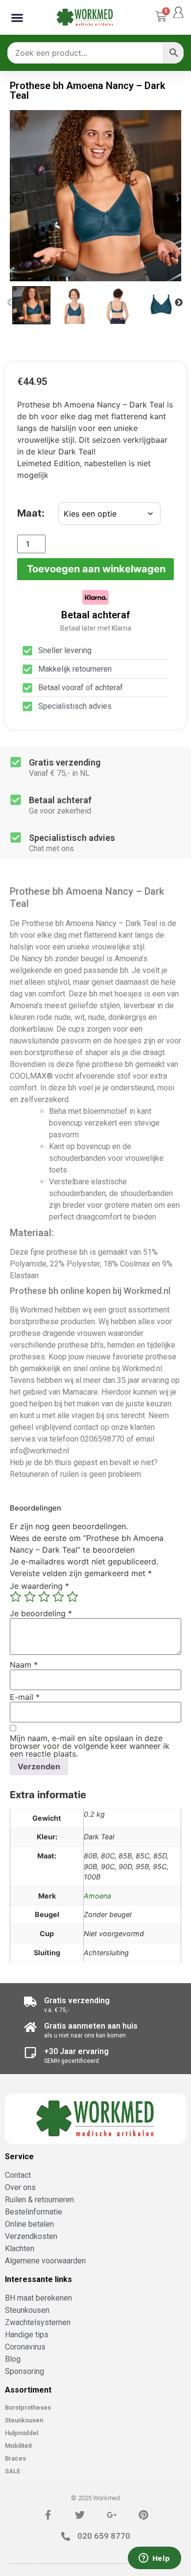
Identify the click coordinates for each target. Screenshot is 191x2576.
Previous (11, 303)
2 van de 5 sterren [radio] (30, 1597)
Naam (24, 1665)
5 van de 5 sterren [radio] (72, 1597)
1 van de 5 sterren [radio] (16, 1597)
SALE (12, 2471)
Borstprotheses (28, 2407)
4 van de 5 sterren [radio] (58, 1597)
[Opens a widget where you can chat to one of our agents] (154, 2559)
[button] (17, 17)
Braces (15, 2458)
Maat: (31, 513)
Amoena (97, 1896)
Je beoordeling (41, 1613)
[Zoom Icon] (95, 196)
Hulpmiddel (22, 2433)
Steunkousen (24, 2420)
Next (179, 303)
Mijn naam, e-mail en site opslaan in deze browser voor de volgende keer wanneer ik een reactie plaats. (90, 1746)
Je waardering (39, 1586)
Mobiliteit (18, 2446)
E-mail (25, 1697)
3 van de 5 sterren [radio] (44, 1597)
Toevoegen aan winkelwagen (96, 569)
